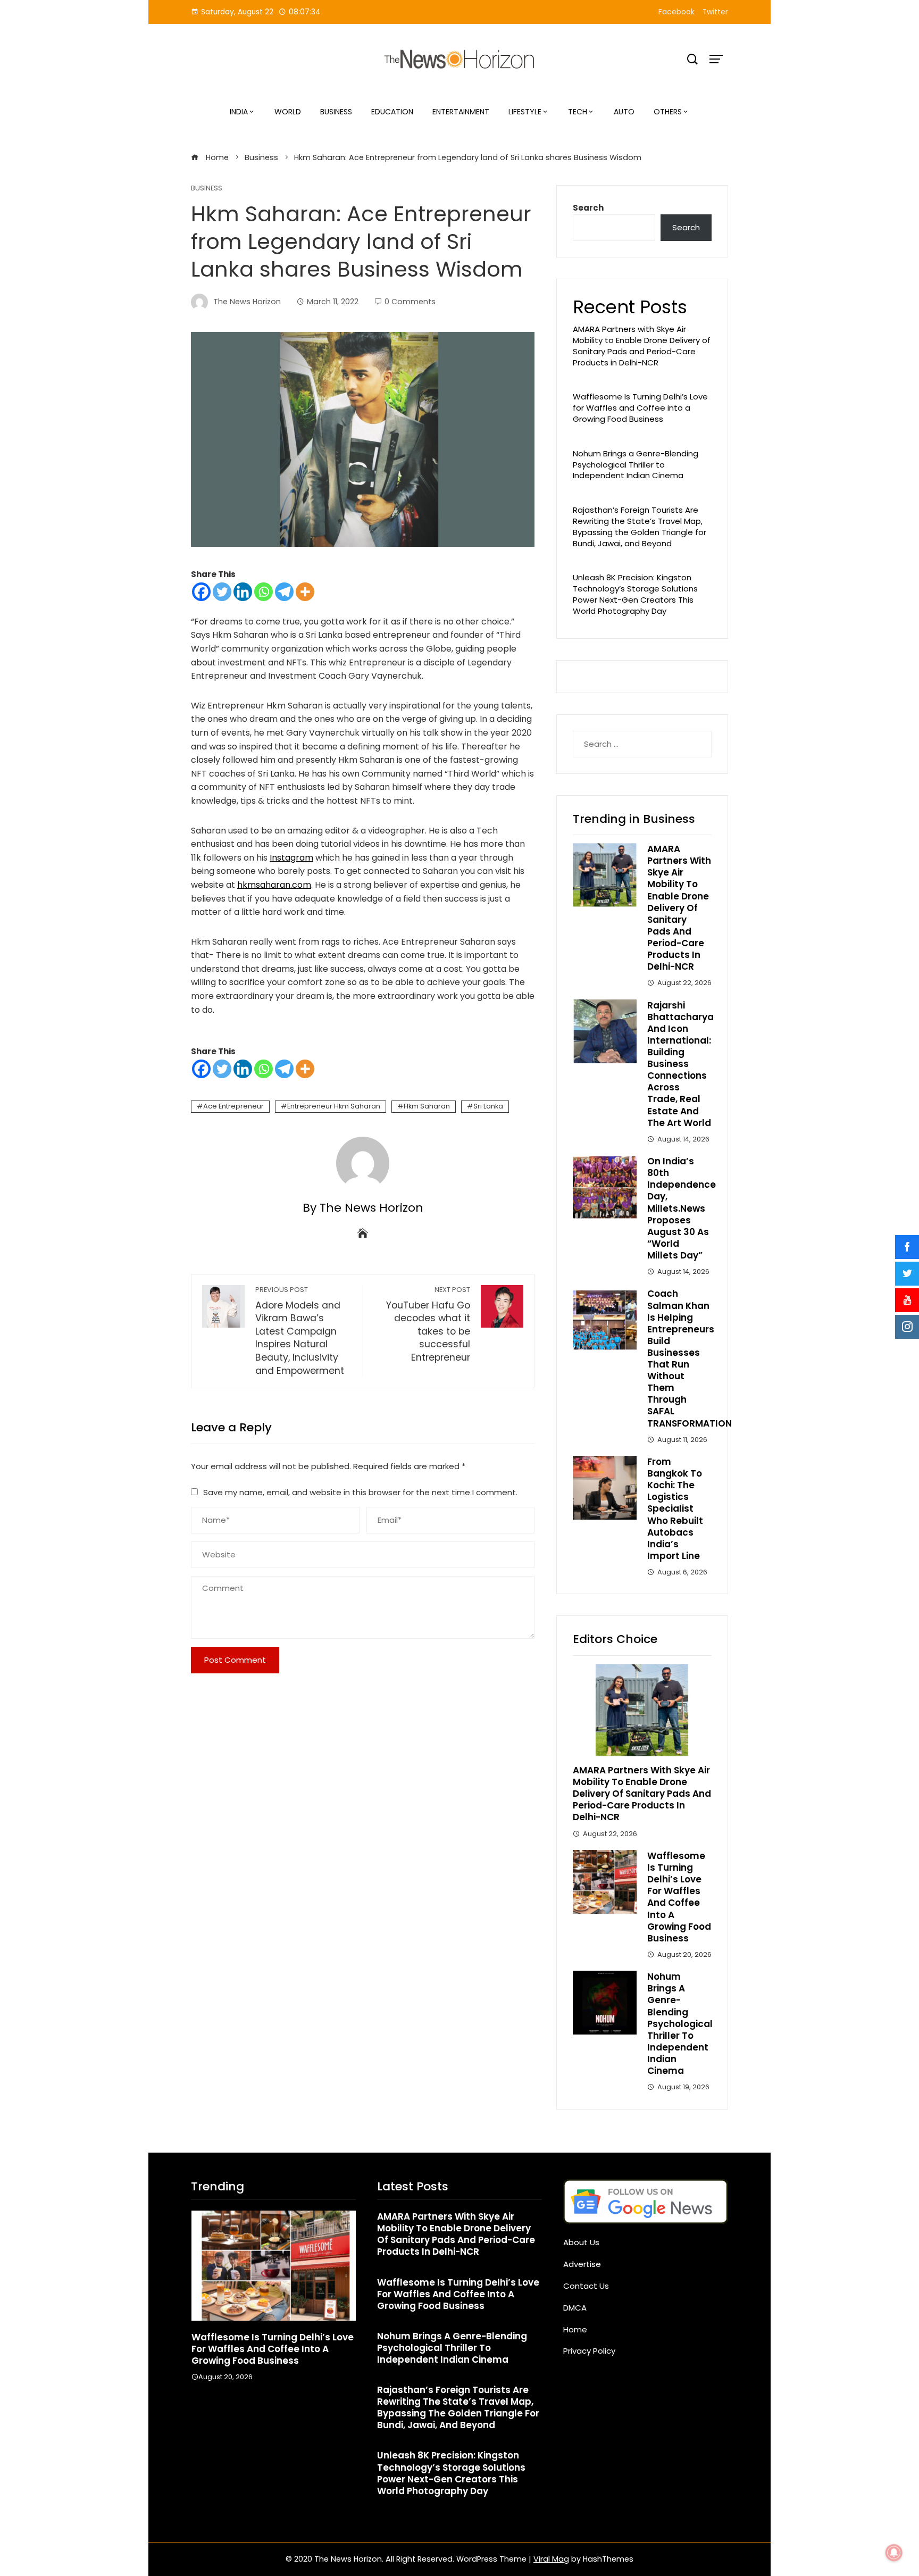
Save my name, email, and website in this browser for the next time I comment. (360, 1492)
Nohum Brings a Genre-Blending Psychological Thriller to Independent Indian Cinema (636, 465)
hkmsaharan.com (274, 885)
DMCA (575, 2308)
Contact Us (586, 2286)
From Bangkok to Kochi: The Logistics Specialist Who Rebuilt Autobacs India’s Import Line (675, 1509)
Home (575, 2329)
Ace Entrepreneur (233, 1106)
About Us (581, 2242)
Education (392, 112)
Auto (624, 112)
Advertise (582, 2264)
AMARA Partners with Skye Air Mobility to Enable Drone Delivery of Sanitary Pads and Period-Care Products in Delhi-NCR (642, 345)
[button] (252, 2417)
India (239, 112)
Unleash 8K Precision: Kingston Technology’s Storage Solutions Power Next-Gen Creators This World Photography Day (635, 594)
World (288, 112)
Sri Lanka (488, 1106)
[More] (305, 592)
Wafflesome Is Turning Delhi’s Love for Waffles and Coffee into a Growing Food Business (640, 408)
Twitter (715, 12)
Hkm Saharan (427, 1106)
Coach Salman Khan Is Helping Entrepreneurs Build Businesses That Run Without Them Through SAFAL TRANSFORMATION (690, 1358)
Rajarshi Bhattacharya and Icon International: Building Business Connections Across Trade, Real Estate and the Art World (680, 1064)
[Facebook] (201, 592)
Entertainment (461, 112)
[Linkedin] (243, 592)
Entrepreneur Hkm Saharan (334, 1106)
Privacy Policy (589, 2351)
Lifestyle (525, 112)
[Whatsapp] (264, 592)
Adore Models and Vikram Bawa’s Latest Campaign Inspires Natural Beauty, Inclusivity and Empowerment (300, 1331)
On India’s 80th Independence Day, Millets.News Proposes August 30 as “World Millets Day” (682, 1208)
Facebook (676, 12)
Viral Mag (551, 2559)
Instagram (291, 858)
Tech (578, 112)
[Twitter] (222, 592)
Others (668, 112)
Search (588, 208)
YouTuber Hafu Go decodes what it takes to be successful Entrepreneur (428, 1324)
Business (336, 112)
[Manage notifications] (894, 2553)
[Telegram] (284, 592)
